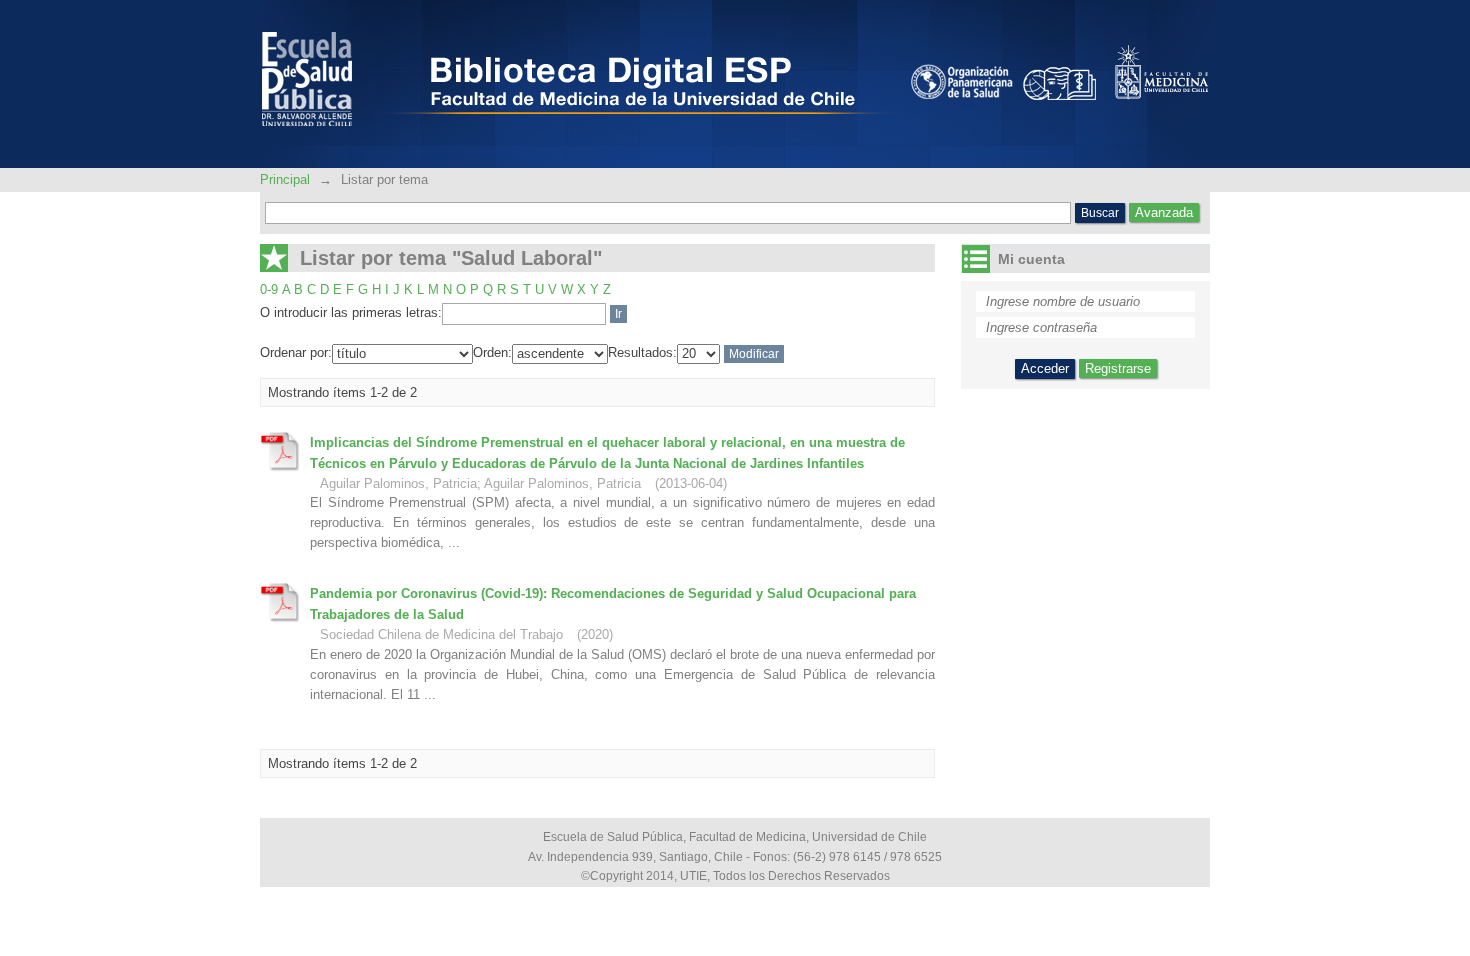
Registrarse (1118, 368)
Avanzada (1164, 212)
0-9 (269, 289)
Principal (287, 179)
